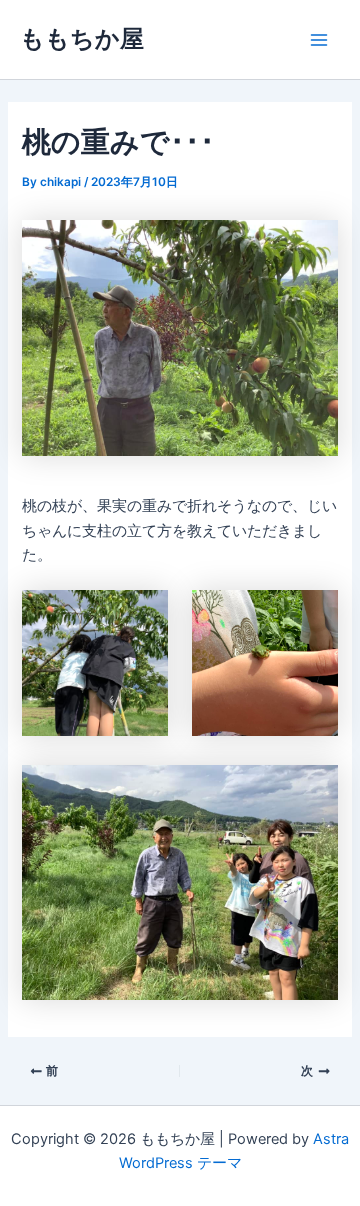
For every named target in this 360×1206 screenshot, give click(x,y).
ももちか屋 (82, 38)
